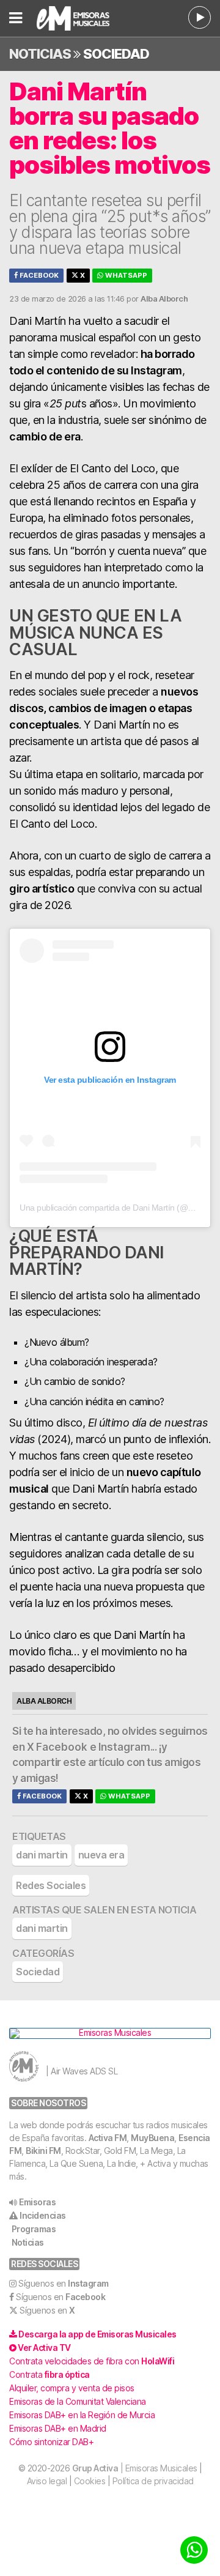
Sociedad (116, 54)
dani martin (42, 1855)
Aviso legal (47, 2481)
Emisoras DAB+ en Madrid (58, 2428)
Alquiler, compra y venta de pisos (72, 2388)
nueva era (101, 1855)
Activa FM (108, 2138)
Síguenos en (64, 2283)
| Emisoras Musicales (135, 2468)
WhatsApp (125, 275)
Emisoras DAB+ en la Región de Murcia (82, 2415)
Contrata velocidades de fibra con (92, 2361)
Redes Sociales (51, 1885)
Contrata (50, 2374)
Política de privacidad (153, 2481)
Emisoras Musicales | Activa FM (79, 18)
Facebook (38, 275)
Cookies (90, 2481)
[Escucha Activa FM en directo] (200, 17)
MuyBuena (152, 2138)
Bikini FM (43, 2151)
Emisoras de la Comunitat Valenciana (78, 2401)
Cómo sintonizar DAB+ (51, 2442)
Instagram (124, 1747)
